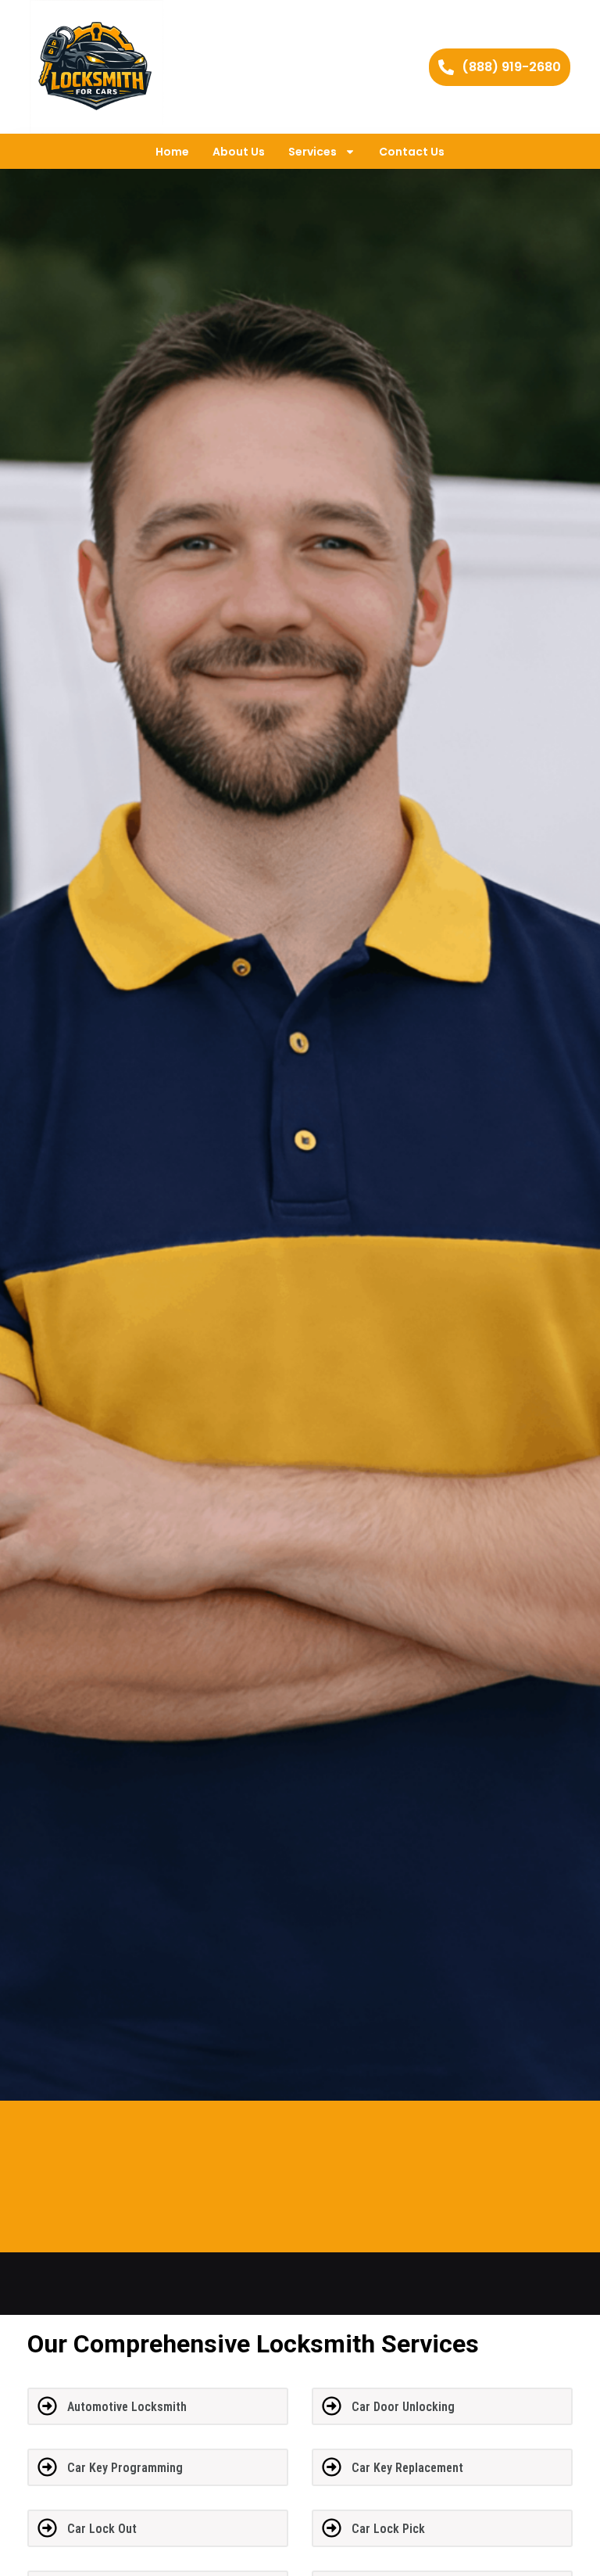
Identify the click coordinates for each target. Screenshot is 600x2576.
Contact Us (412, 152)
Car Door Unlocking (403, 2407)
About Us (239, 152)
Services (312, 152)
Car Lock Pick (388, 2529)
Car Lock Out (102, 2529)
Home (172, 152)
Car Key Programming (125, 2468)
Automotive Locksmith (127, 2407)
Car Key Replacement (407, 2468)
